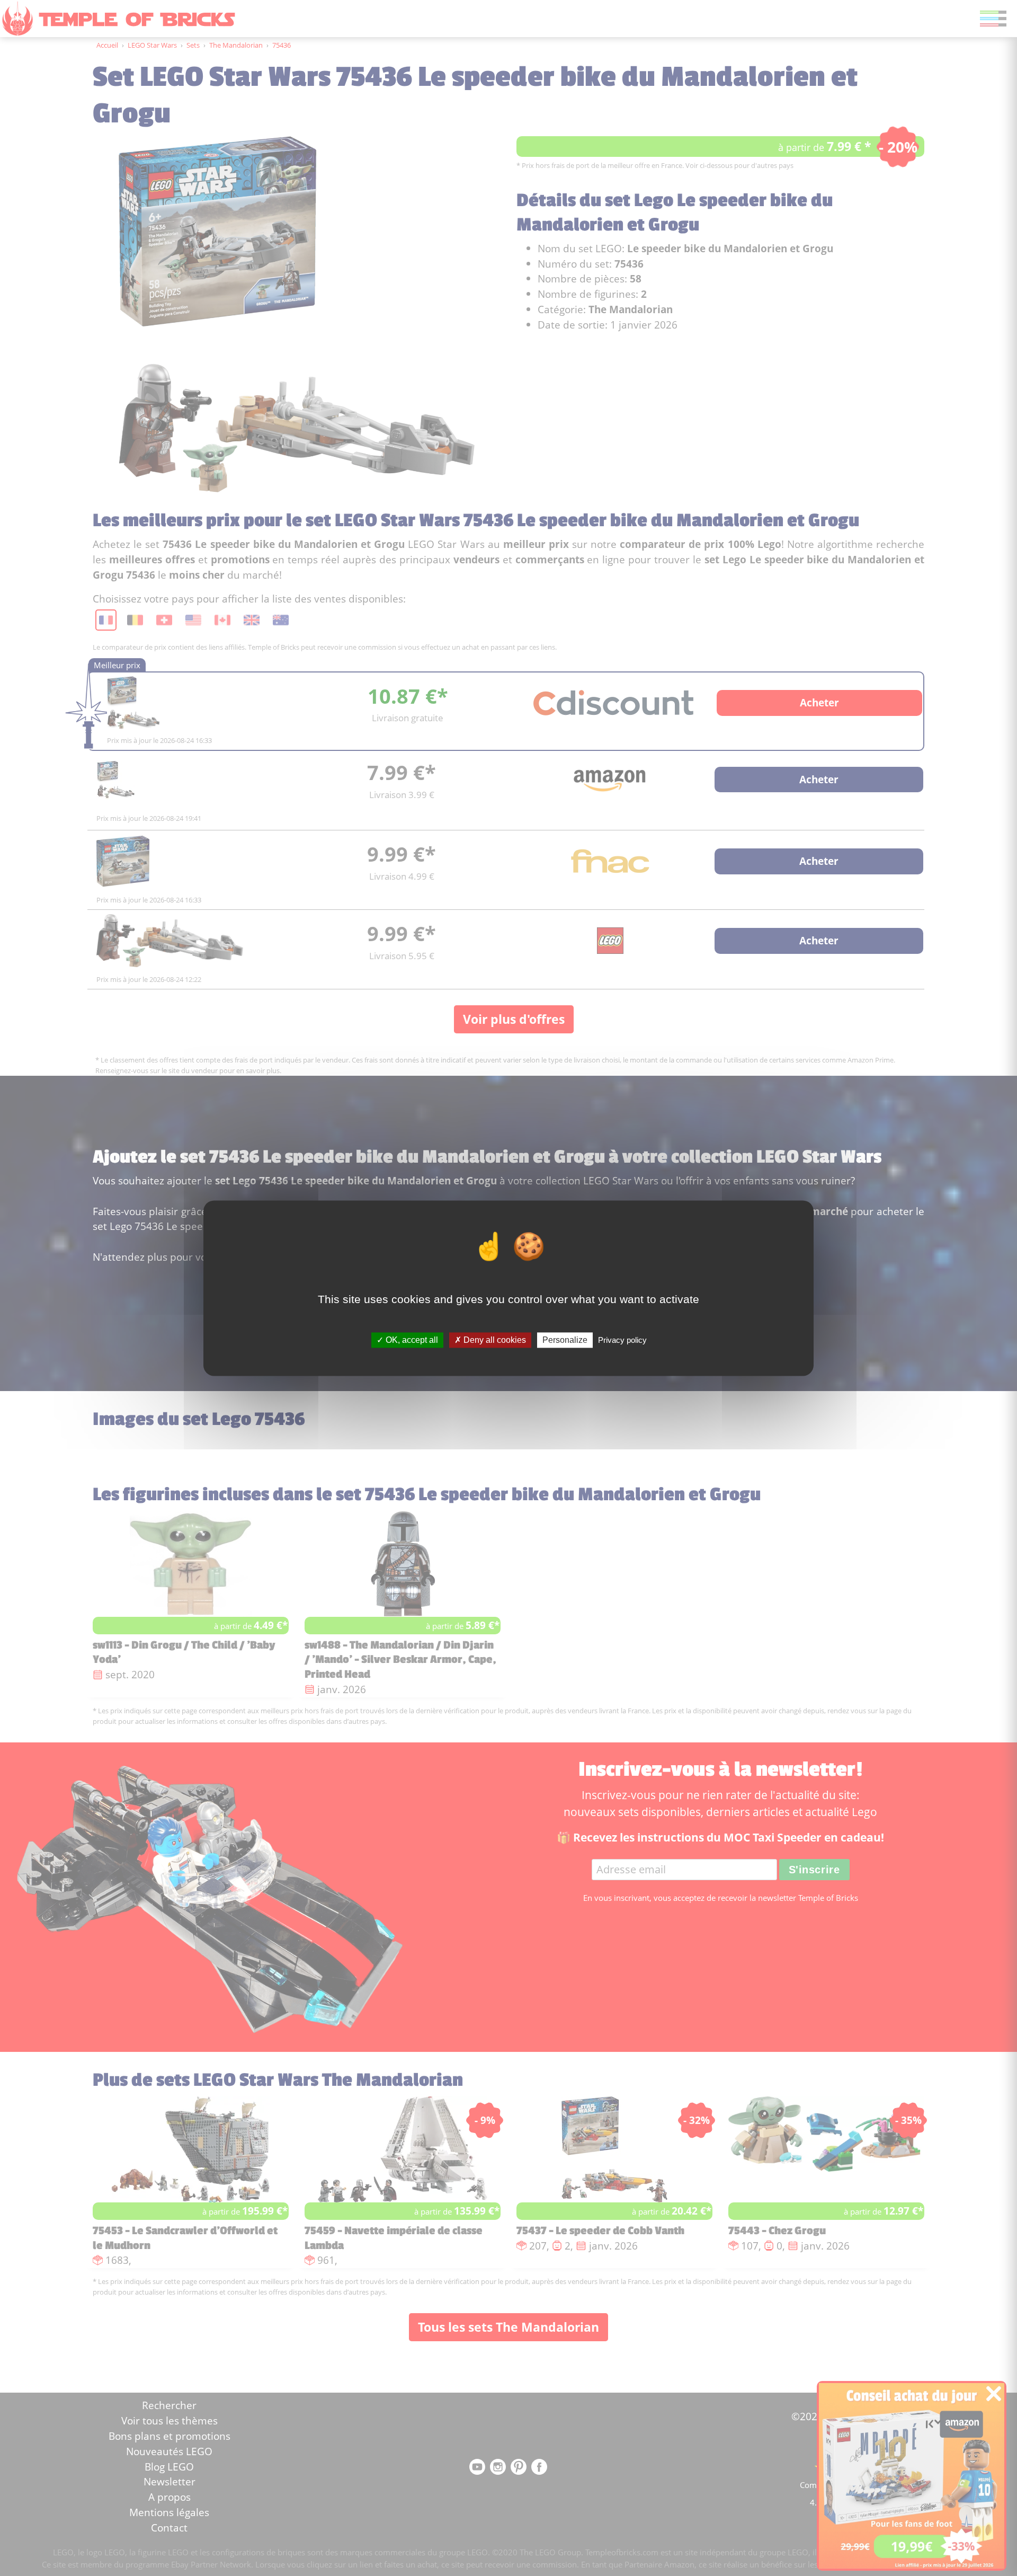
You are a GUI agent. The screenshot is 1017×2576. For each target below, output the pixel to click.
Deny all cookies (494, 1340)
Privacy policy (622, 1340)
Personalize (565, 1340)
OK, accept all (411, 1340)
